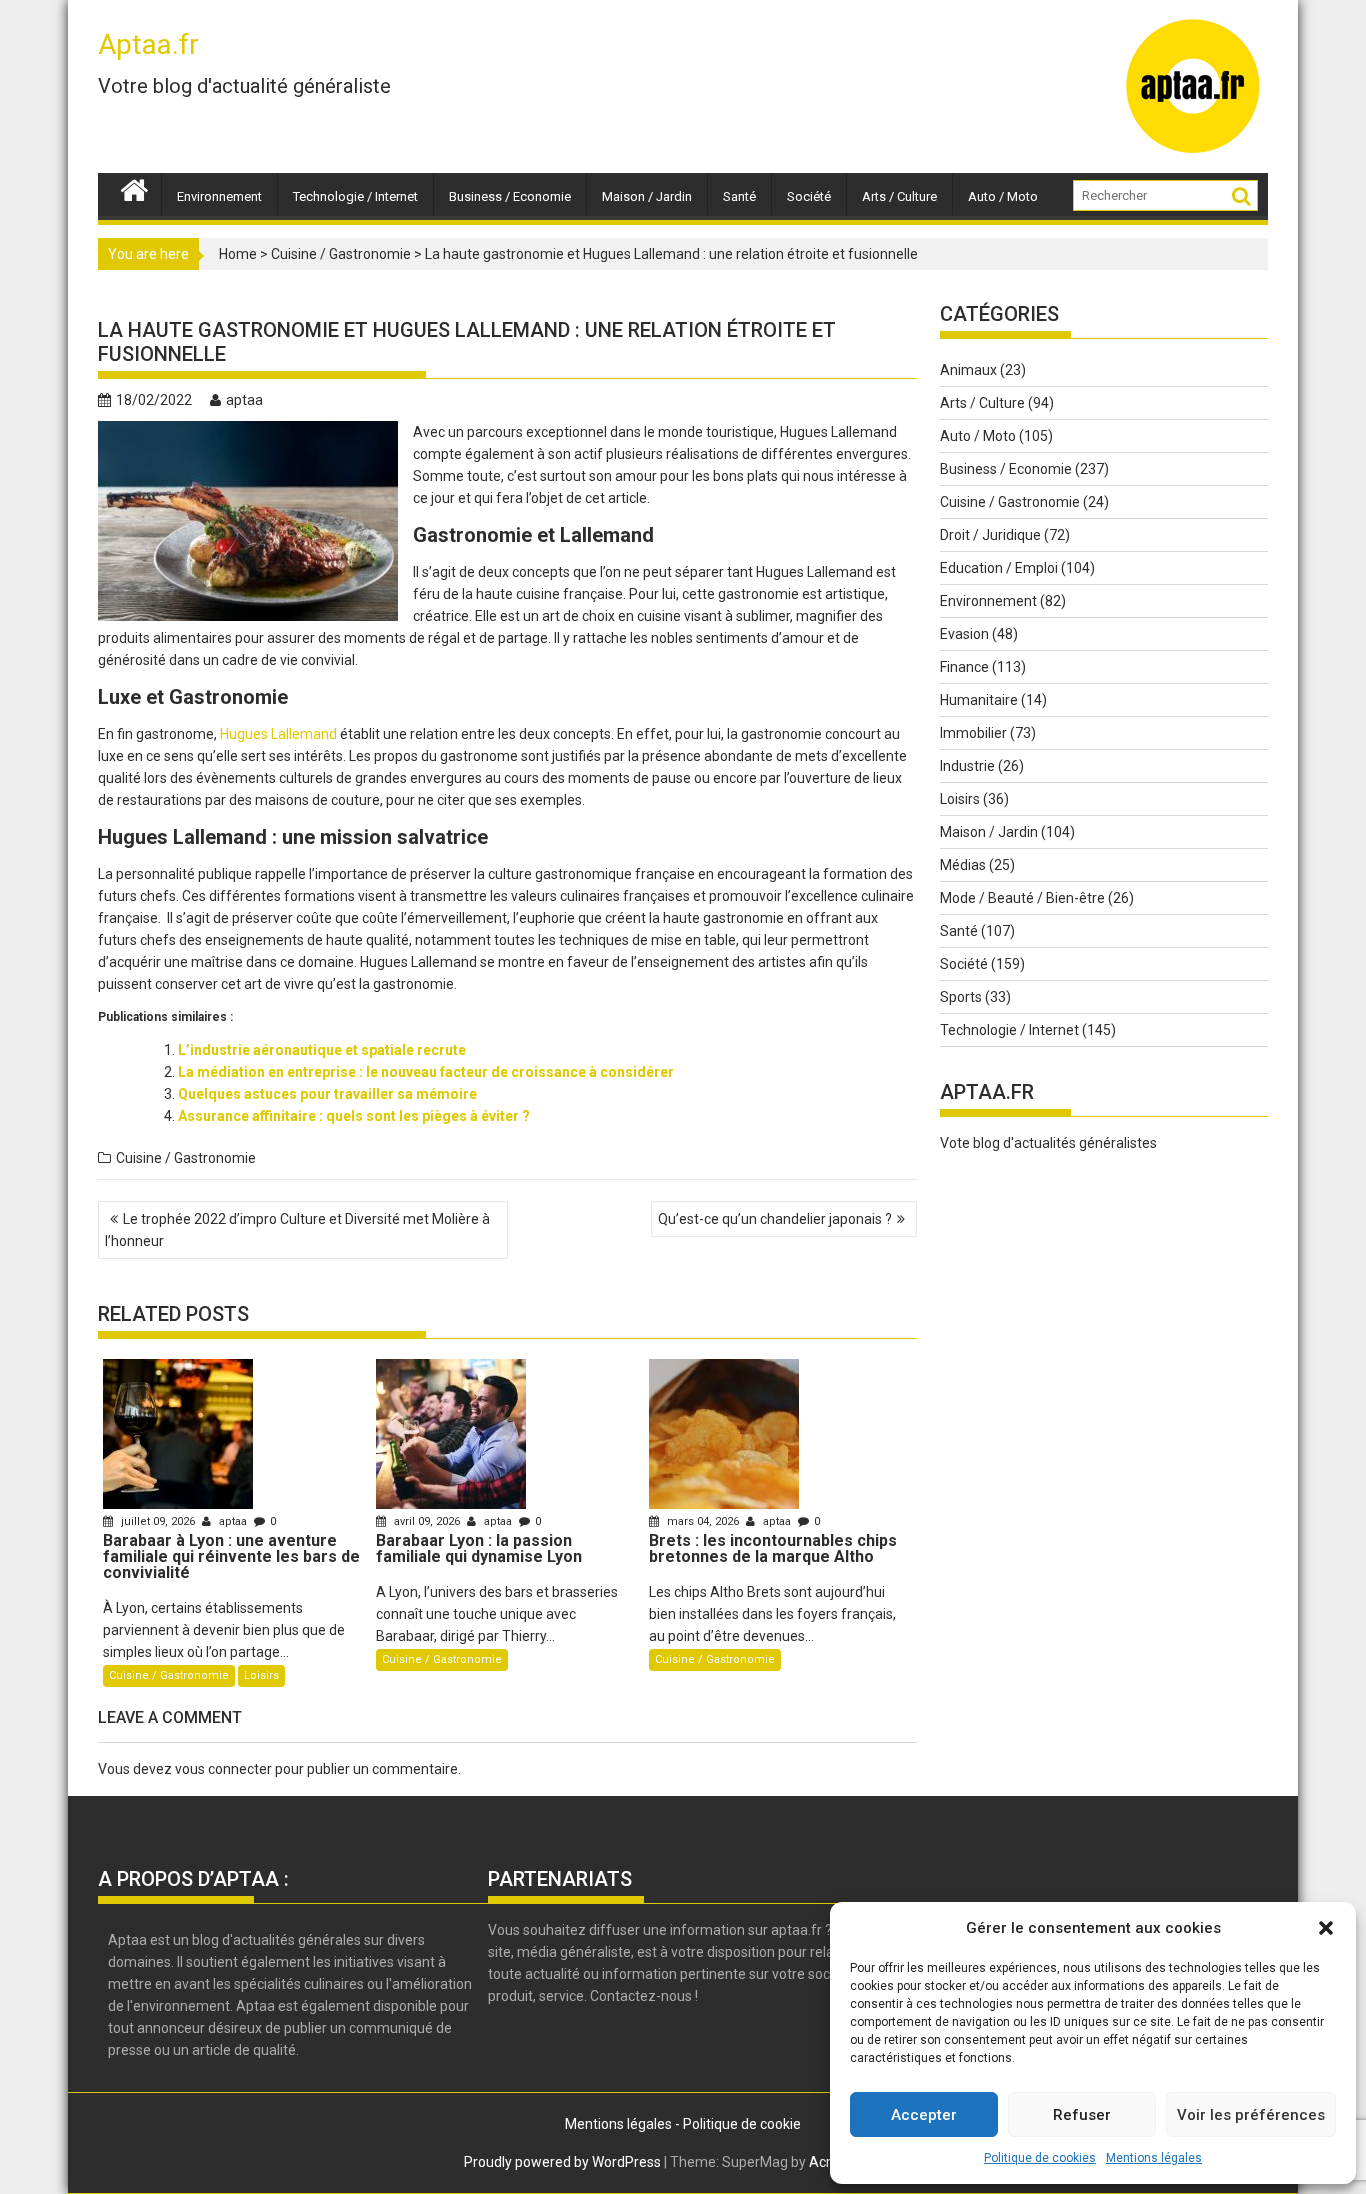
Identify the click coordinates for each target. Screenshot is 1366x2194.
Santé (739, 196)
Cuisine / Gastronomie (341, 254)
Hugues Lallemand (278, 734)
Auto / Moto (1003, 196)
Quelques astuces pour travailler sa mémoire (327, 1094)
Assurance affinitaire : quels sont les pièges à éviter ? (354, 1116)
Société (809, 196)
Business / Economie (510, 196)
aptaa (244, 400)
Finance (964, 667)
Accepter (924, 2115)
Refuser (1082, 2115)
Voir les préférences (1251, 2115)
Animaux (968, 370)
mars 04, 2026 (703, 1521)
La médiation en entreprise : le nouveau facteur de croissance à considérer (426, 1072)
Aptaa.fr (148, 44)
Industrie (967, 766)
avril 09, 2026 (427, 1521)
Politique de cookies (1040, 2158)
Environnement (219, 196)
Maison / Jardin (647, 196)
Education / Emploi (999, 568)
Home (238, 254)
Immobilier (973, 733)
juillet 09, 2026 (158, 1521)
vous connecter (223, 1769)
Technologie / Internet (355, 196)
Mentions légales (1154, 2158)
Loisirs (261, 1675)
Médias (963, 865)
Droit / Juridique (990, 535)
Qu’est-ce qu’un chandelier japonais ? (775, 1219)
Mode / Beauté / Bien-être (1022, 898)
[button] (1326, 1928)
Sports (961, 997)
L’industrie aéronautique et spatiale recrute (322, 1050)
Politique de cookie (742, 2124)
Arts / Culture (899, 196)
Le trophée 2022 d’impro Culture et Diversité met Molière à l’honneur (297, 1230)
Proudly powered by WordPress (562, 2162)
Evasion (964, 634)
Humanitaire (979, 700)
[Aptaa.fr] (134, 188)
